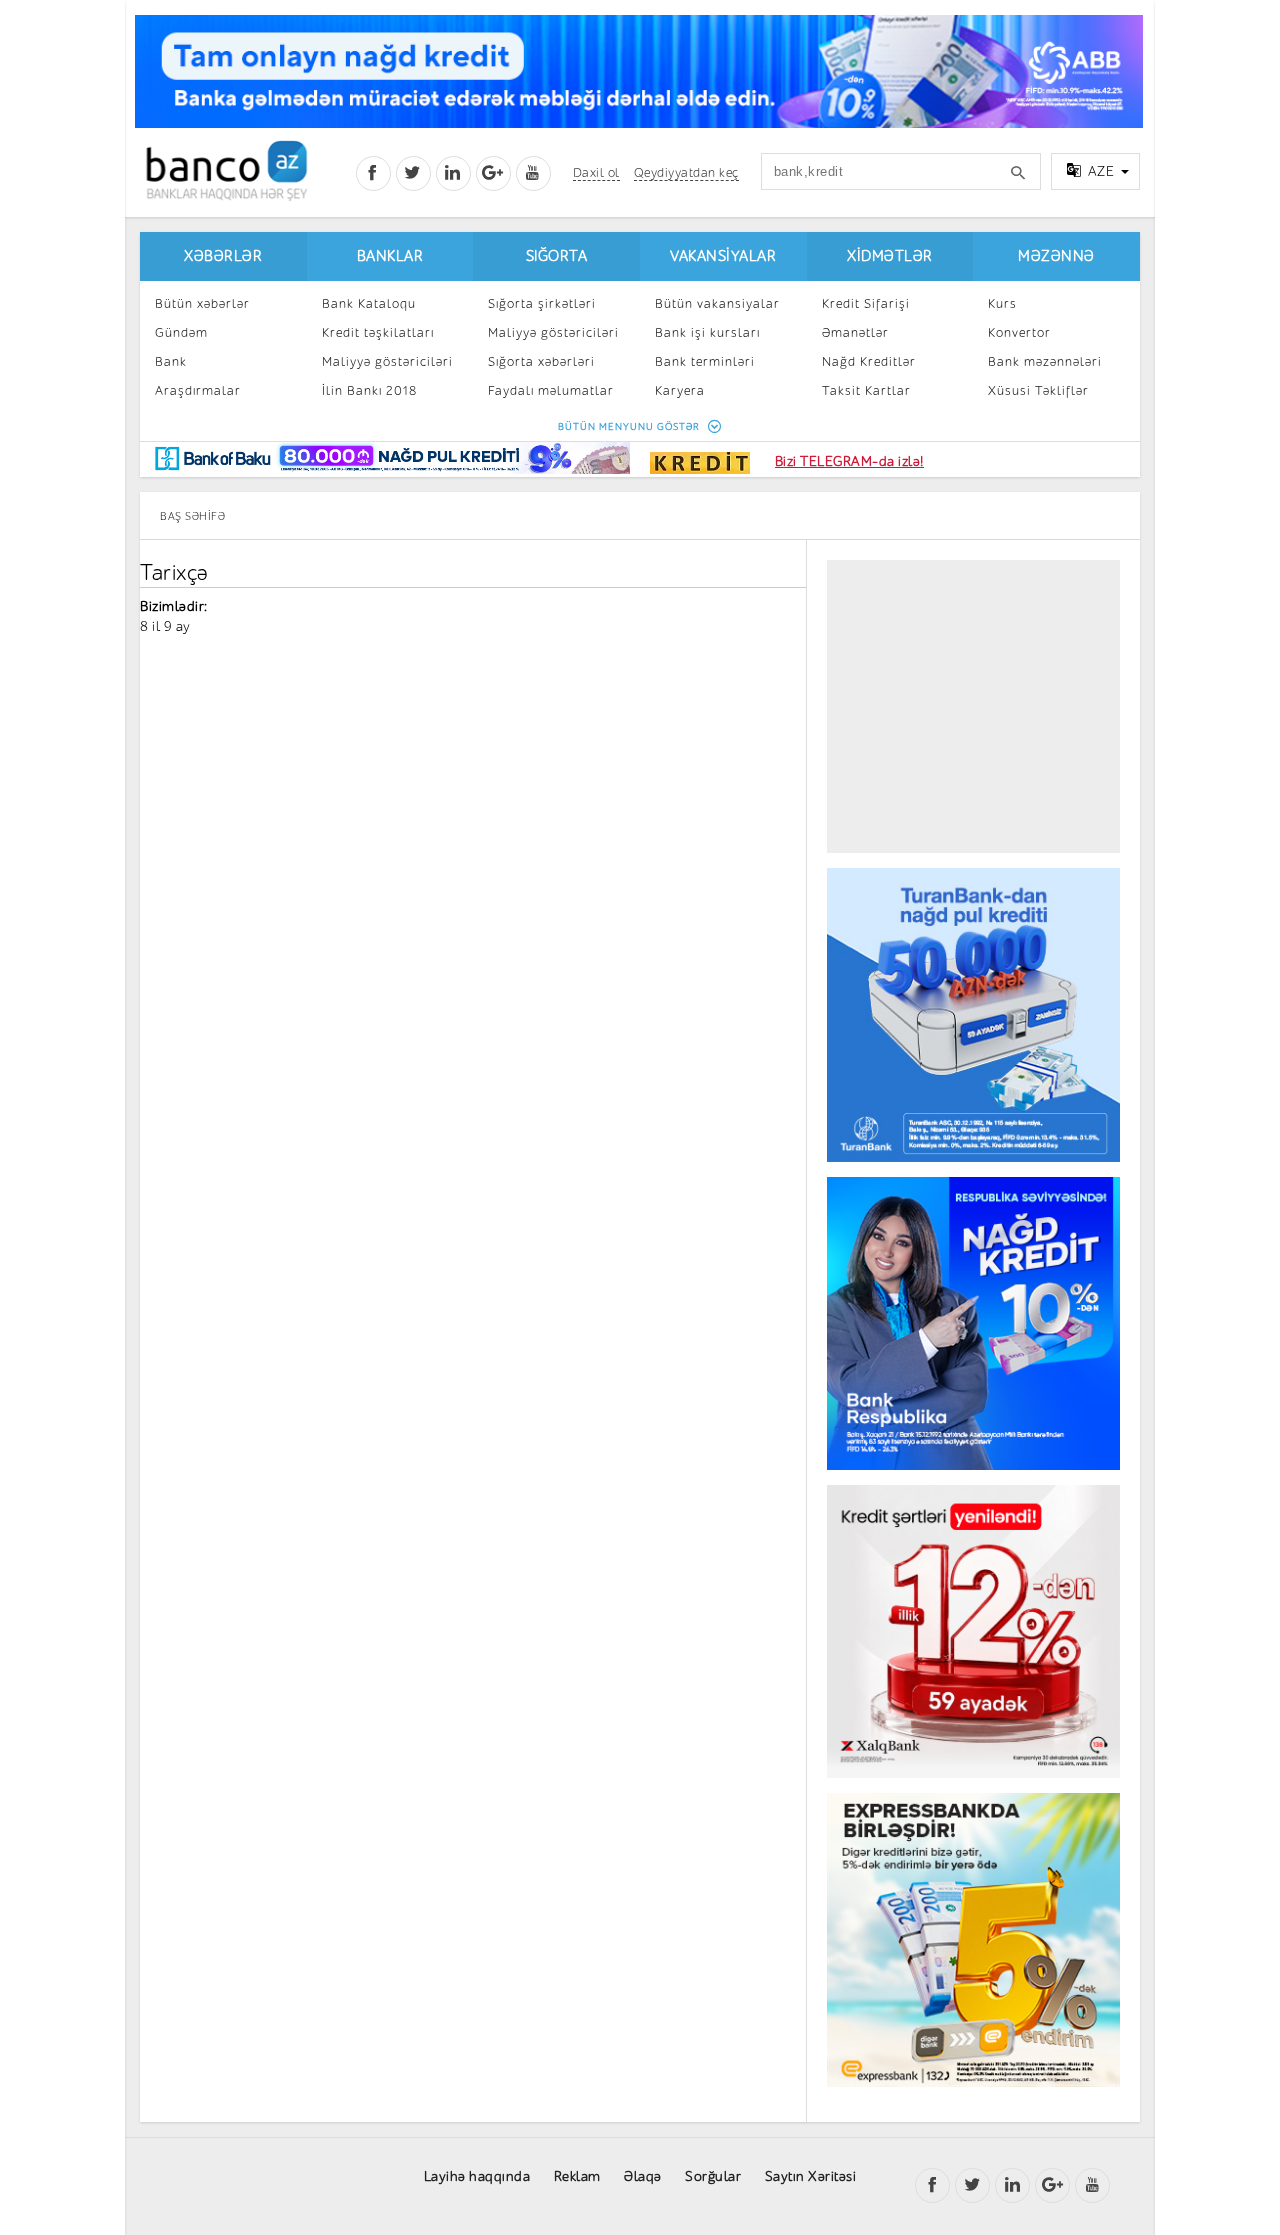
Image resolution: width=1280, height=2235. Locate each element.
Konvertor (1019, 332)
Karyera (680, 390)
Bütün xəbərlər (202, 303)
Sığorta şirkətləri (542, 303)
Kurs (1002, 303)
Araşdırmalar (198, 390)
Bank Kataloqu (369, 303)
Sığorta (557, 256)
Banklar (390, 256)
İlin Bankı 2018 (369, 390)
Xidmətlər (890, 256)
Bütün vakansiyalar (717, 303)
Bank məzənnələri (1045, 361)
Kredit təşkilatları (378, 332)
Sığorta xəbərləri (541, 361)
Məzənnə (1056, 256)
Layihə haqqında (477, 2176)
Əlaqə (643, 2176)
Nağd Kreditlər (869, 361)
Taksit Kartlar (866, 390)
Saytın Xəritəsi (811, 2176)
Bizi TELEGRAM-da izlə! (849, 461)
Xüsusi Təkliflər (1038, 390)
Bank (171, 361)
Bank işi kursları (707, 332)
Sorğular (713, 2176)
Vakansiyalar (723, 256)
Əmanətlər (855, 332)
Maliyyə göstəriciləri (387, 361)
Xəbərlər (223, 256)
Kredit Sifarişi (866, 303)
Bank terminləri (705, 361)
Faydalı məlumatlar (551, 390)
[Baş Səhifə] (226, 170)
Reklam (577, 2176)
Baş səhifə (192, 516)
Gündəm (181, 332)
